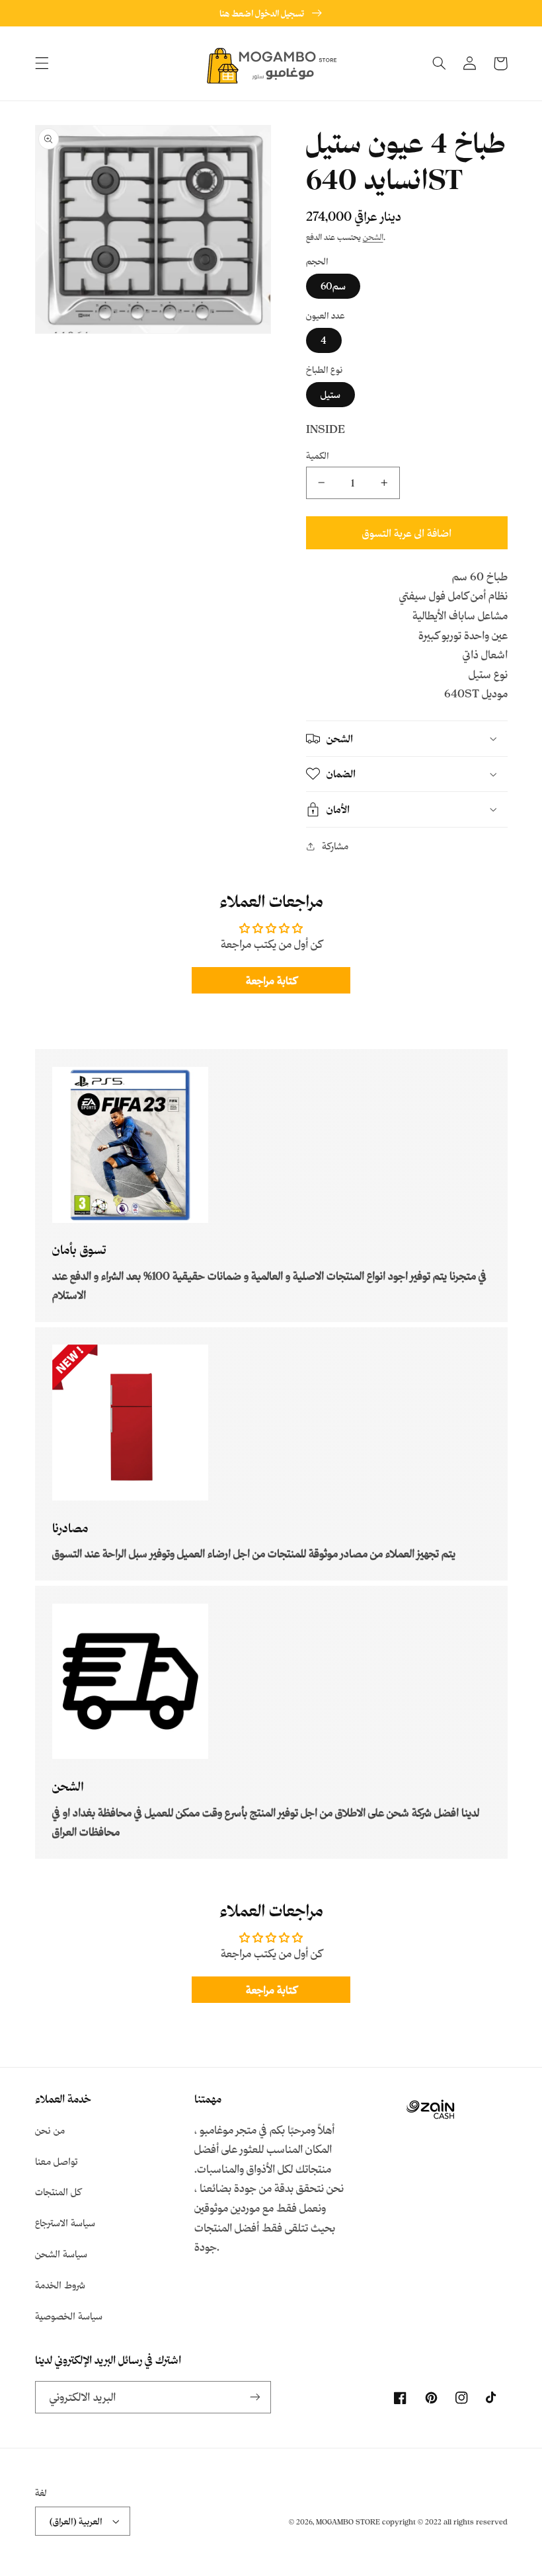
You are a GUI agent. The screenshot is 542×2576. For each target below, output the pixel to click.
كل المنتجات (58, 2192)
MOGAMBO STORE (348, 2522)
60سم (333, 286)
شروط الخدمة (60, 2285)
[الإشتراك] (255, 2397)
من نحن (50, 2130)
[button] (42, 63)
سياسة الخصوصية (69, 2316)
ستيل (330, 394)
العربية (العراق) (76, 2521)
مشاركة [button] (335, 846)
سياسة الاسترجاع (65, 2223)
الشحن (373, 237)
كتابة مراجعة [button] (271, 980)
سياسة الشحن (61, 2254)
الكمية (318, 455)
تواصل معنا (57, 2161)
